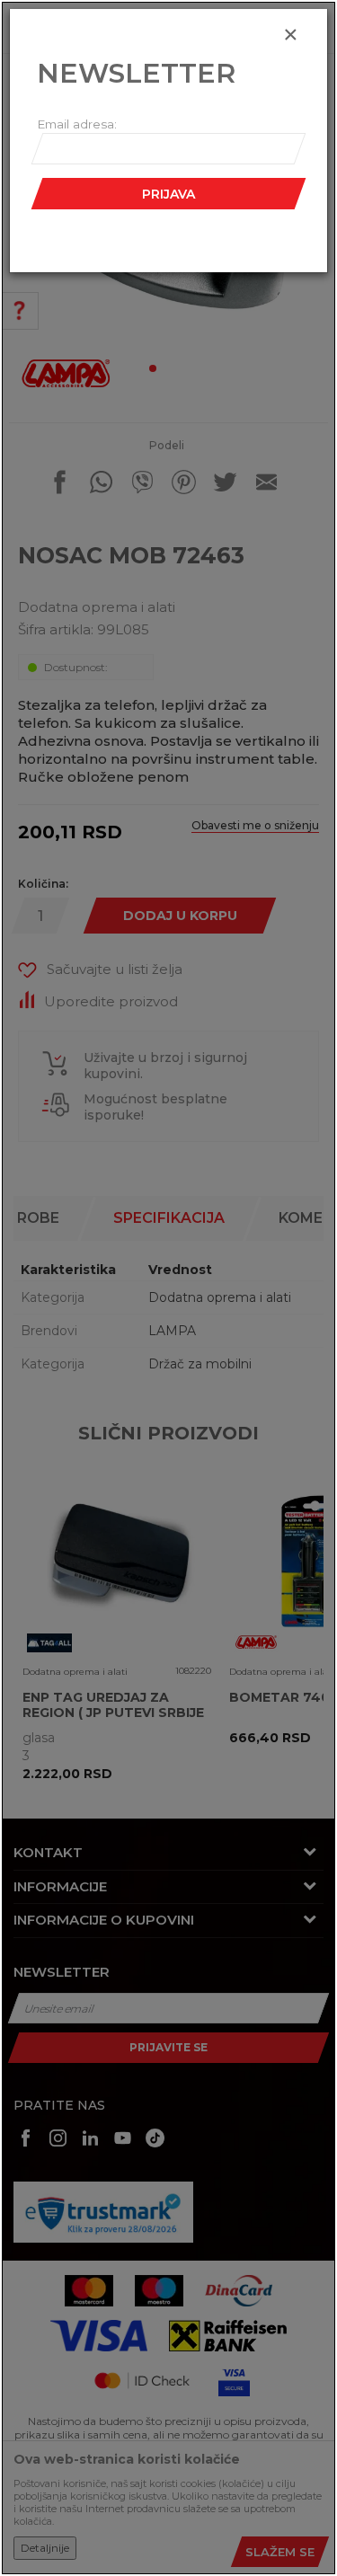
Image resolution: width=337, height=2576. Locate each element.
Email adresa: (77, 124)
